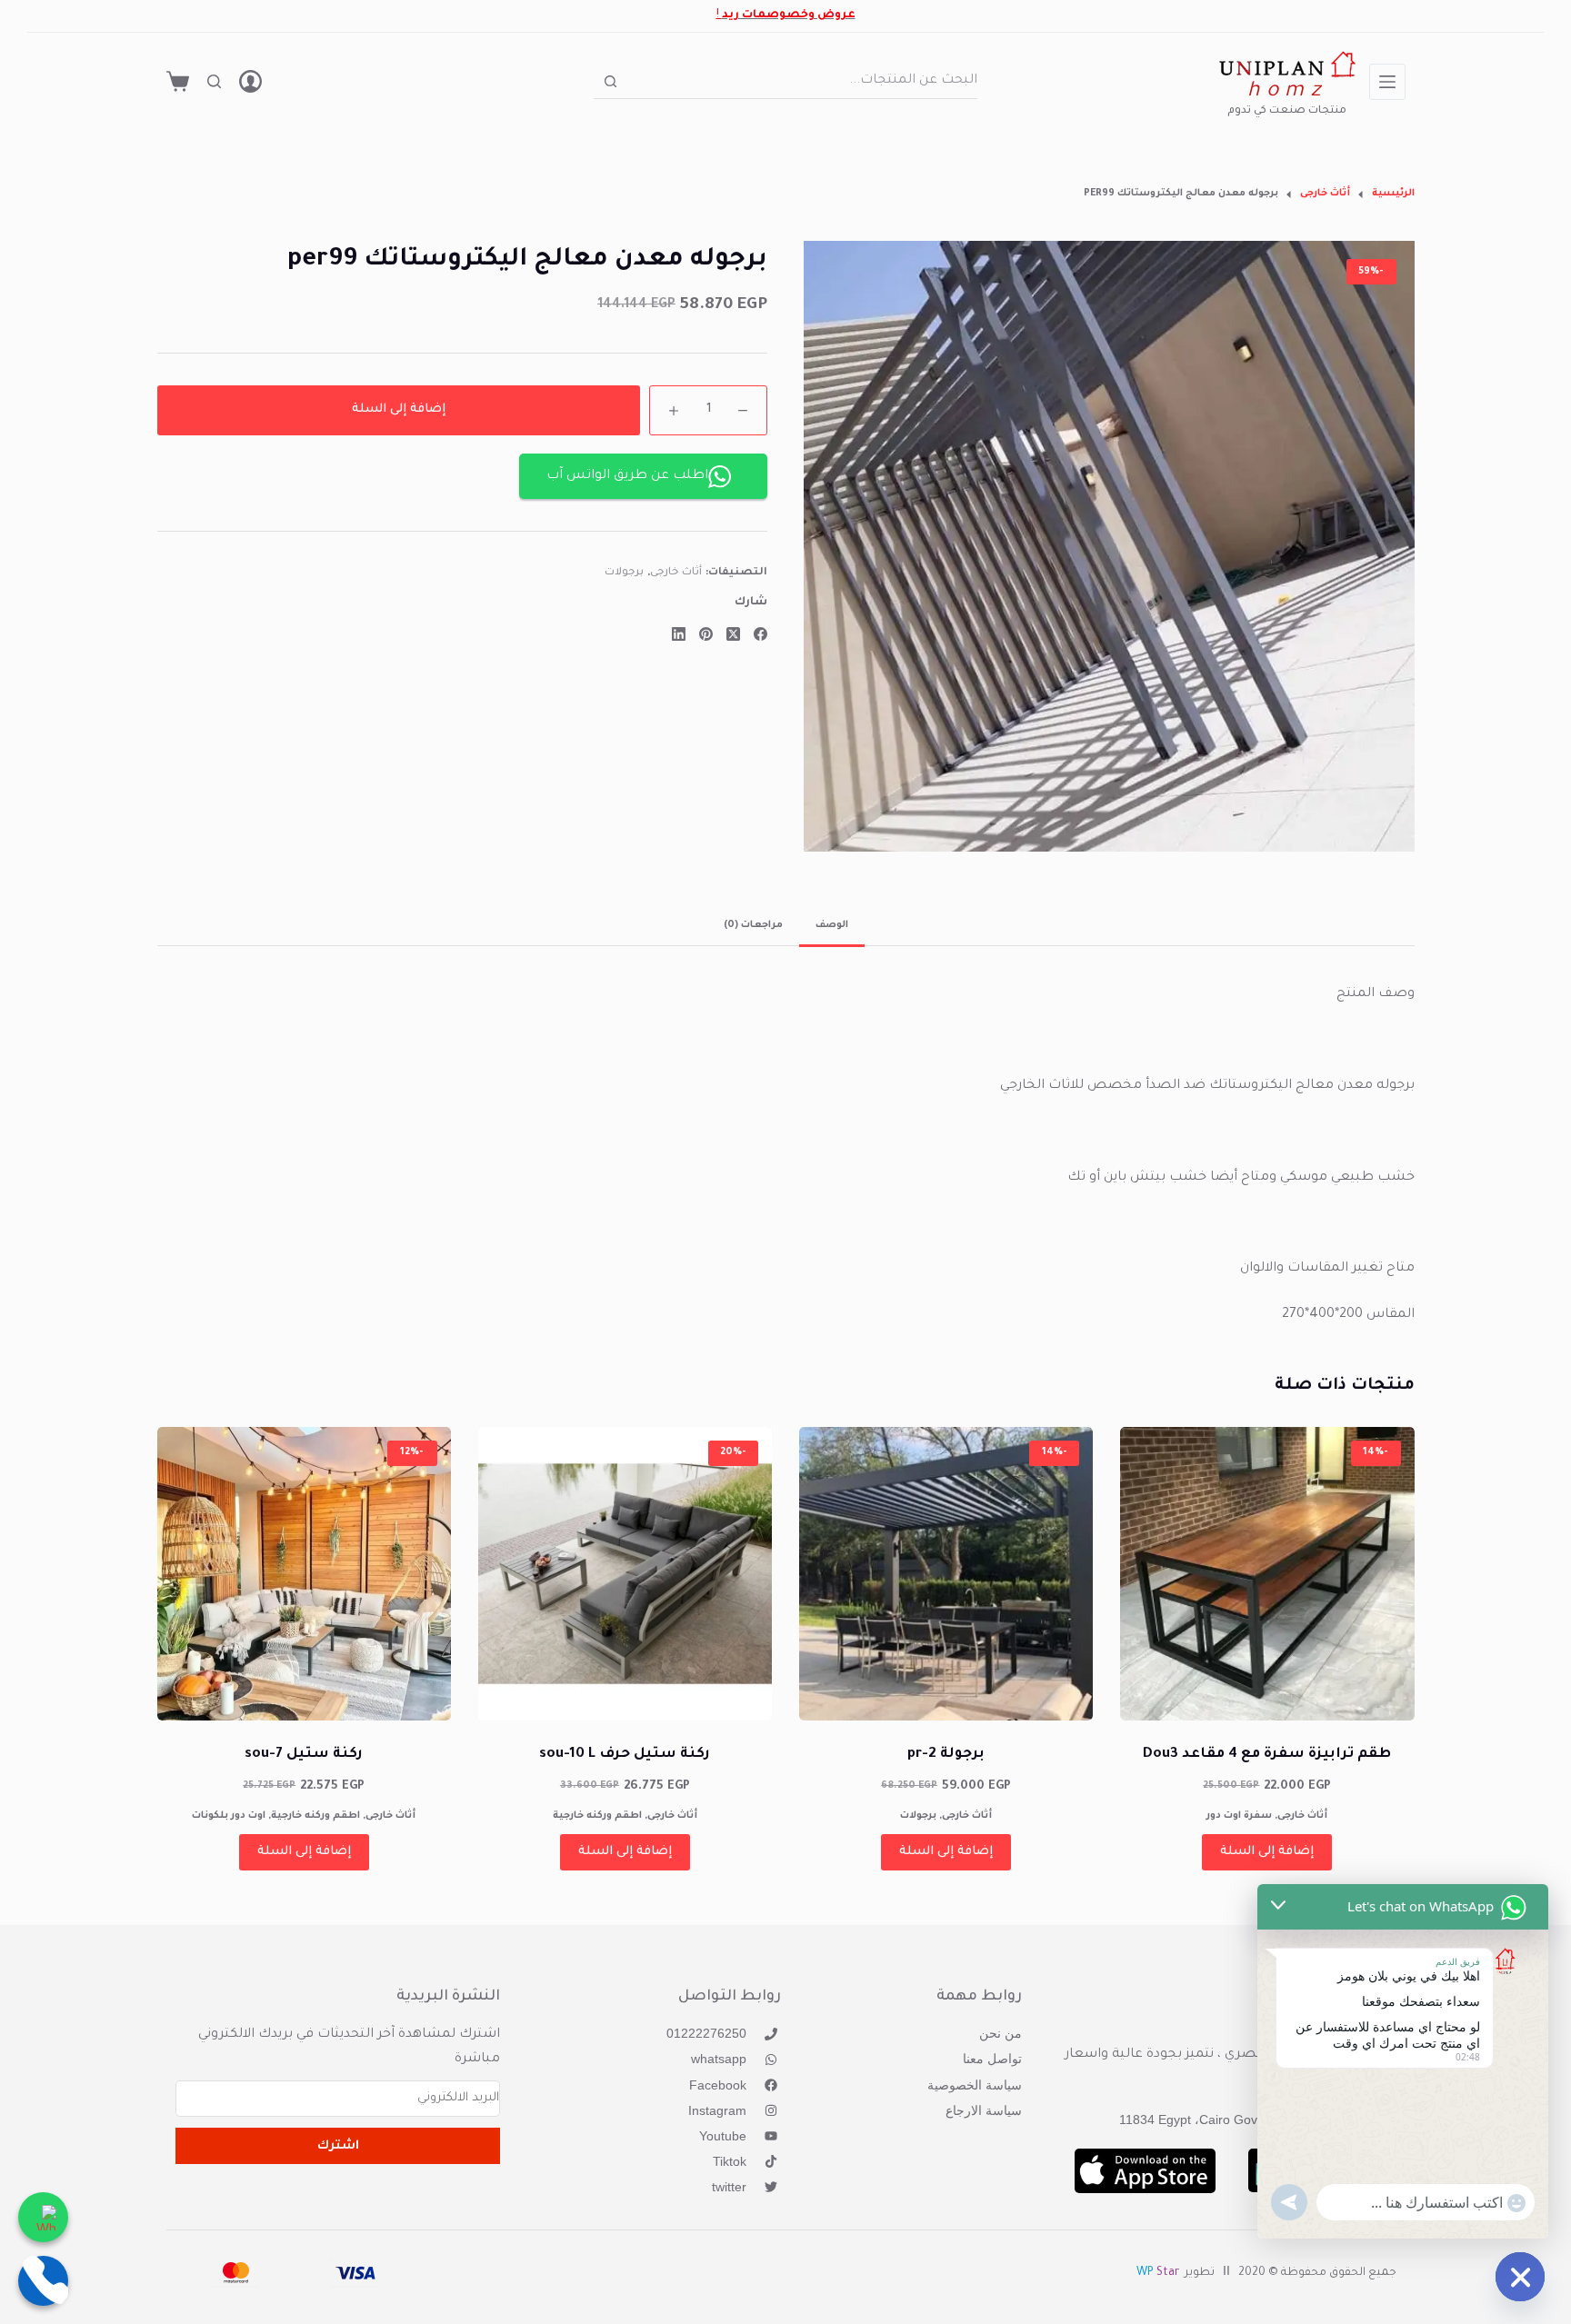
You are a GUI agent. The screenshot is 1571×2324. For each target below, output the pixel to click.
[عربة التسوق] (178, 81)
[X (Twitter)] (733, 634)
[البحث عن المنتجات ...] (214, 81)
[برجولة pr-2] (946, 1574)
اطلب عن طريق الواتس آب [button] (627, 476)
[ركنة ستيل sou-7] (304, 1574)
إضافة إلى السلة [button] (1267, 1852)
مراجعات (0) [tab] (753, 925)
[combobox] (803, 81)
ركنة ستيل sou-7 (304, 1755)
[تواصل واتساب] (43, 2217)
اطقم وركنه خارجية (597, 1816)
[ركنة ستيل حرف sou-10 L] (625, 1574)
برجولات (624, 574)
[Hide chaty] (1520, 2277)
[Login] (250, 81)
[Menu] (1387, 82)
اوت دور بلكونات (229, 1816)
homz (1287, 92)
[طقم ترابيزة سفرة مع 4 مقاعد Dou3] (1267, 1574)
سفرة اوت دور (1239, 1816)
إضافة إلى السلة (399, 409)
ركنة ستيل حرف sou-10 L (625, 1755)
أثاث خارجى (676, 574)
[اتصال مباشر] (43, 2281)
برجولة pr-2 (946, 1755)
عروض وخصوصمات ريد (789, 15)
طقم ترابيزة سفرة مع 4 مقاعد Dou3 (1267, 1755)
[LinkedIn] (679, 634)
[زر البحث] (610, 81)
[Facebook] (760, 634)
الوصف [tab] (832, 925)
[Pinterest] (706, 634)
